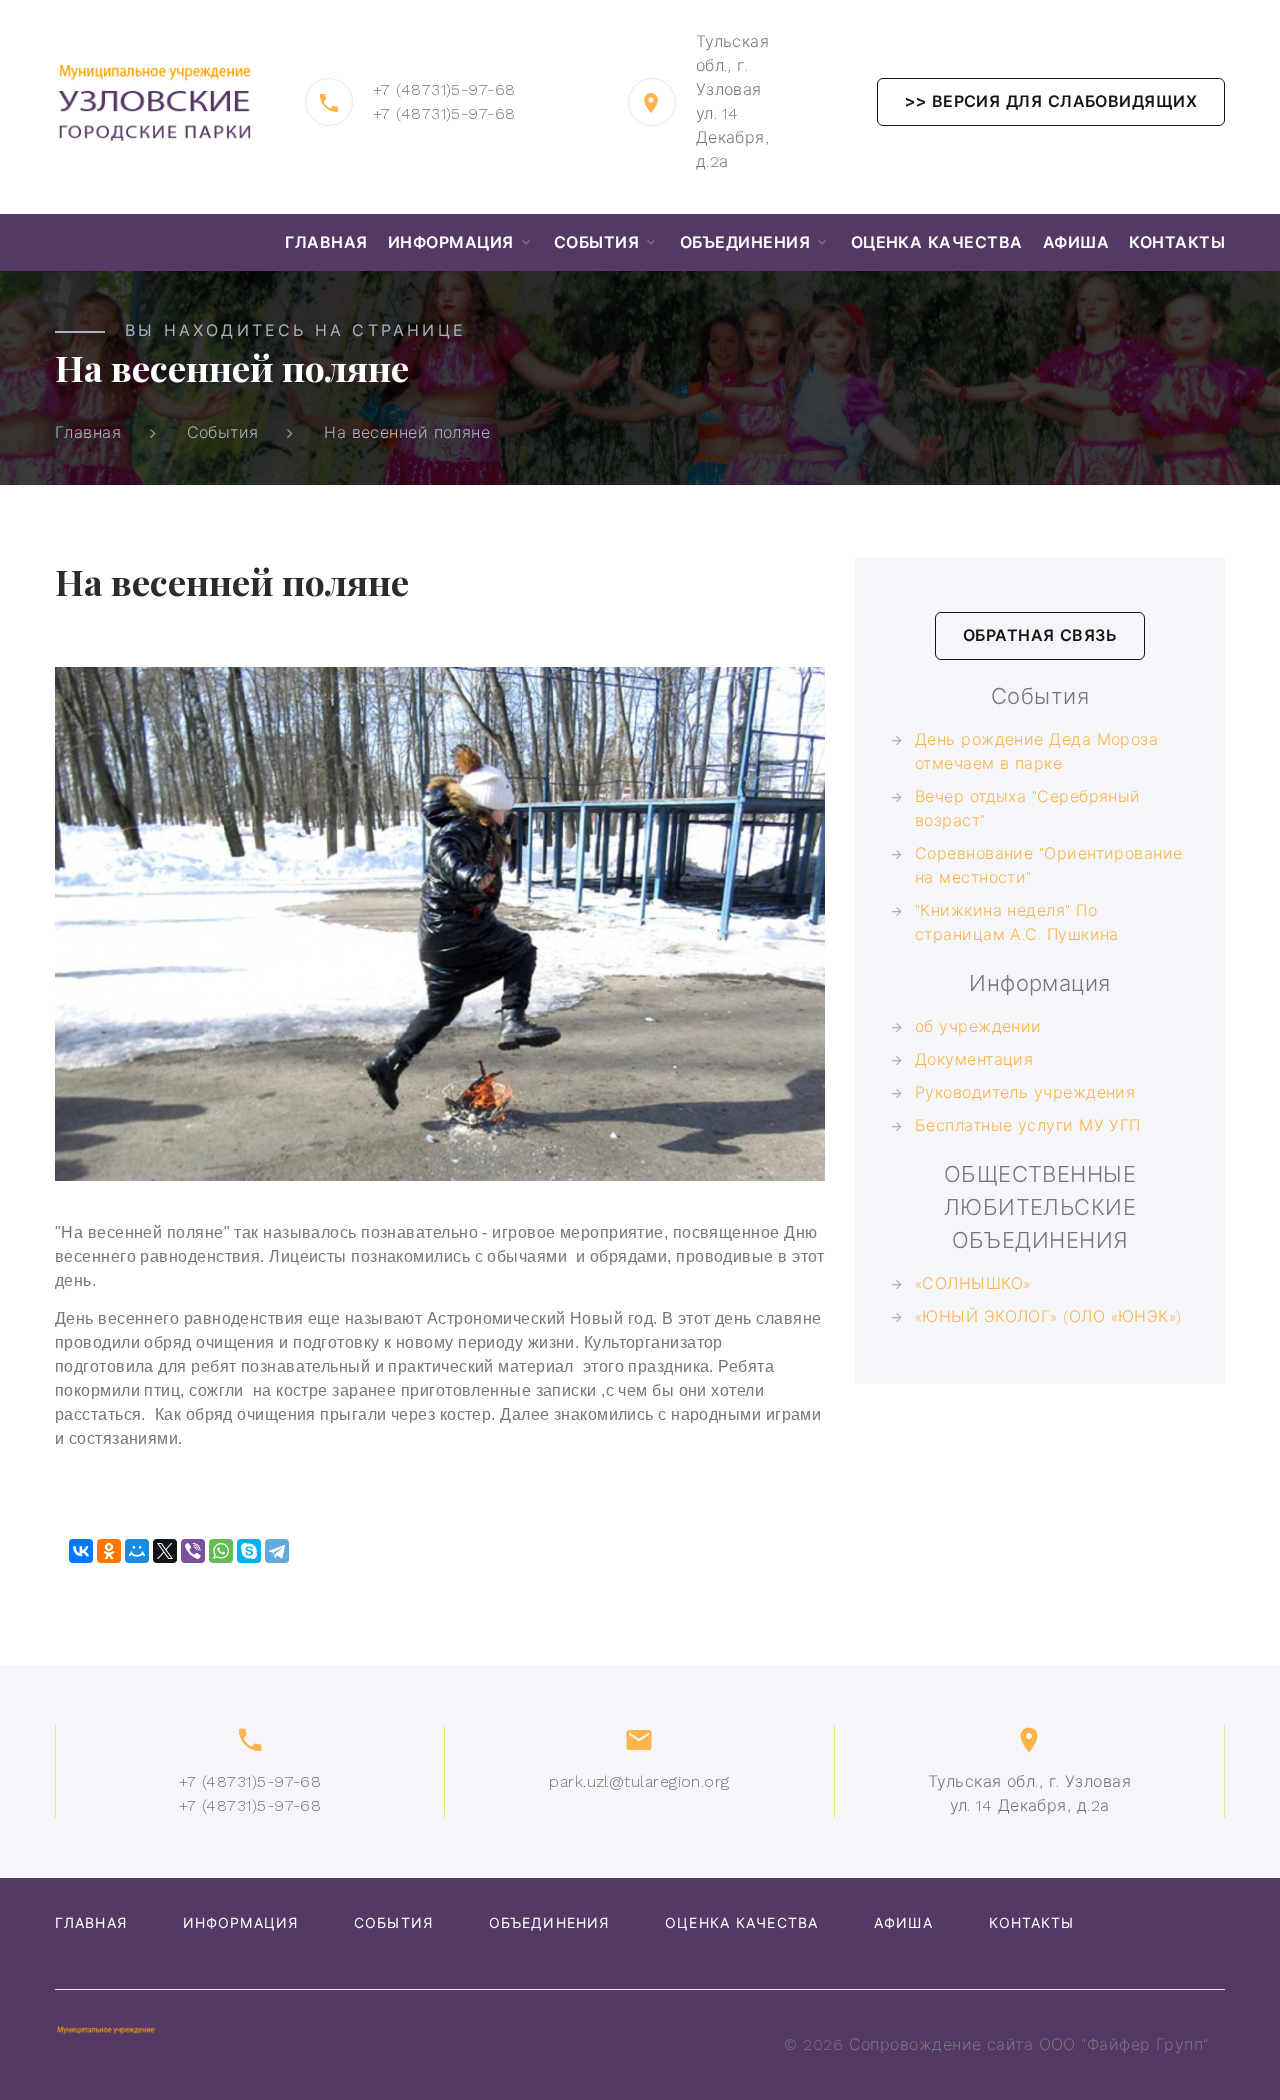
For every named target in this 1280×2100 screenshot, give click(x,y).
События (596, 242)
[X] (165, 1551)
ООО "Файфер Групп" (1124, 2044)
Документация (974, 1059)
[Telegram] (277, 1551)
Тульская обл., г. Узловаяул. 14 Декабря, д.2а (1029, 1793)
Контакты (1177, 242)
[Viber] (193, 1551)
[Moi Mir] (137, 1551)
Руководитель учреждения (1025, 1092)
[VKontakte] (81, 1551)
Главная (326, 242)
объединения (745, 242)
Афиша (1076, 242)
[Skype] (249, 1551)
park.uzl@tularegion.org (639, 1781)
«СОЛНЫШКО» (972, 1283)
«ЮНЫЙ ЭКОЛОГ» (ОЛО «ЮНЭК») (1048, 1316)
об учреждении (978, 1026)
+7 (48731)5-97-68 (444, 89)
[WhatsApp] (221, 1551)
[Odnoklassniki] (109, 1551)
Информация (451, 242)
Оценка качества (937, 242)
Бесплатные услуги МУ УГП (1028, 1125)
